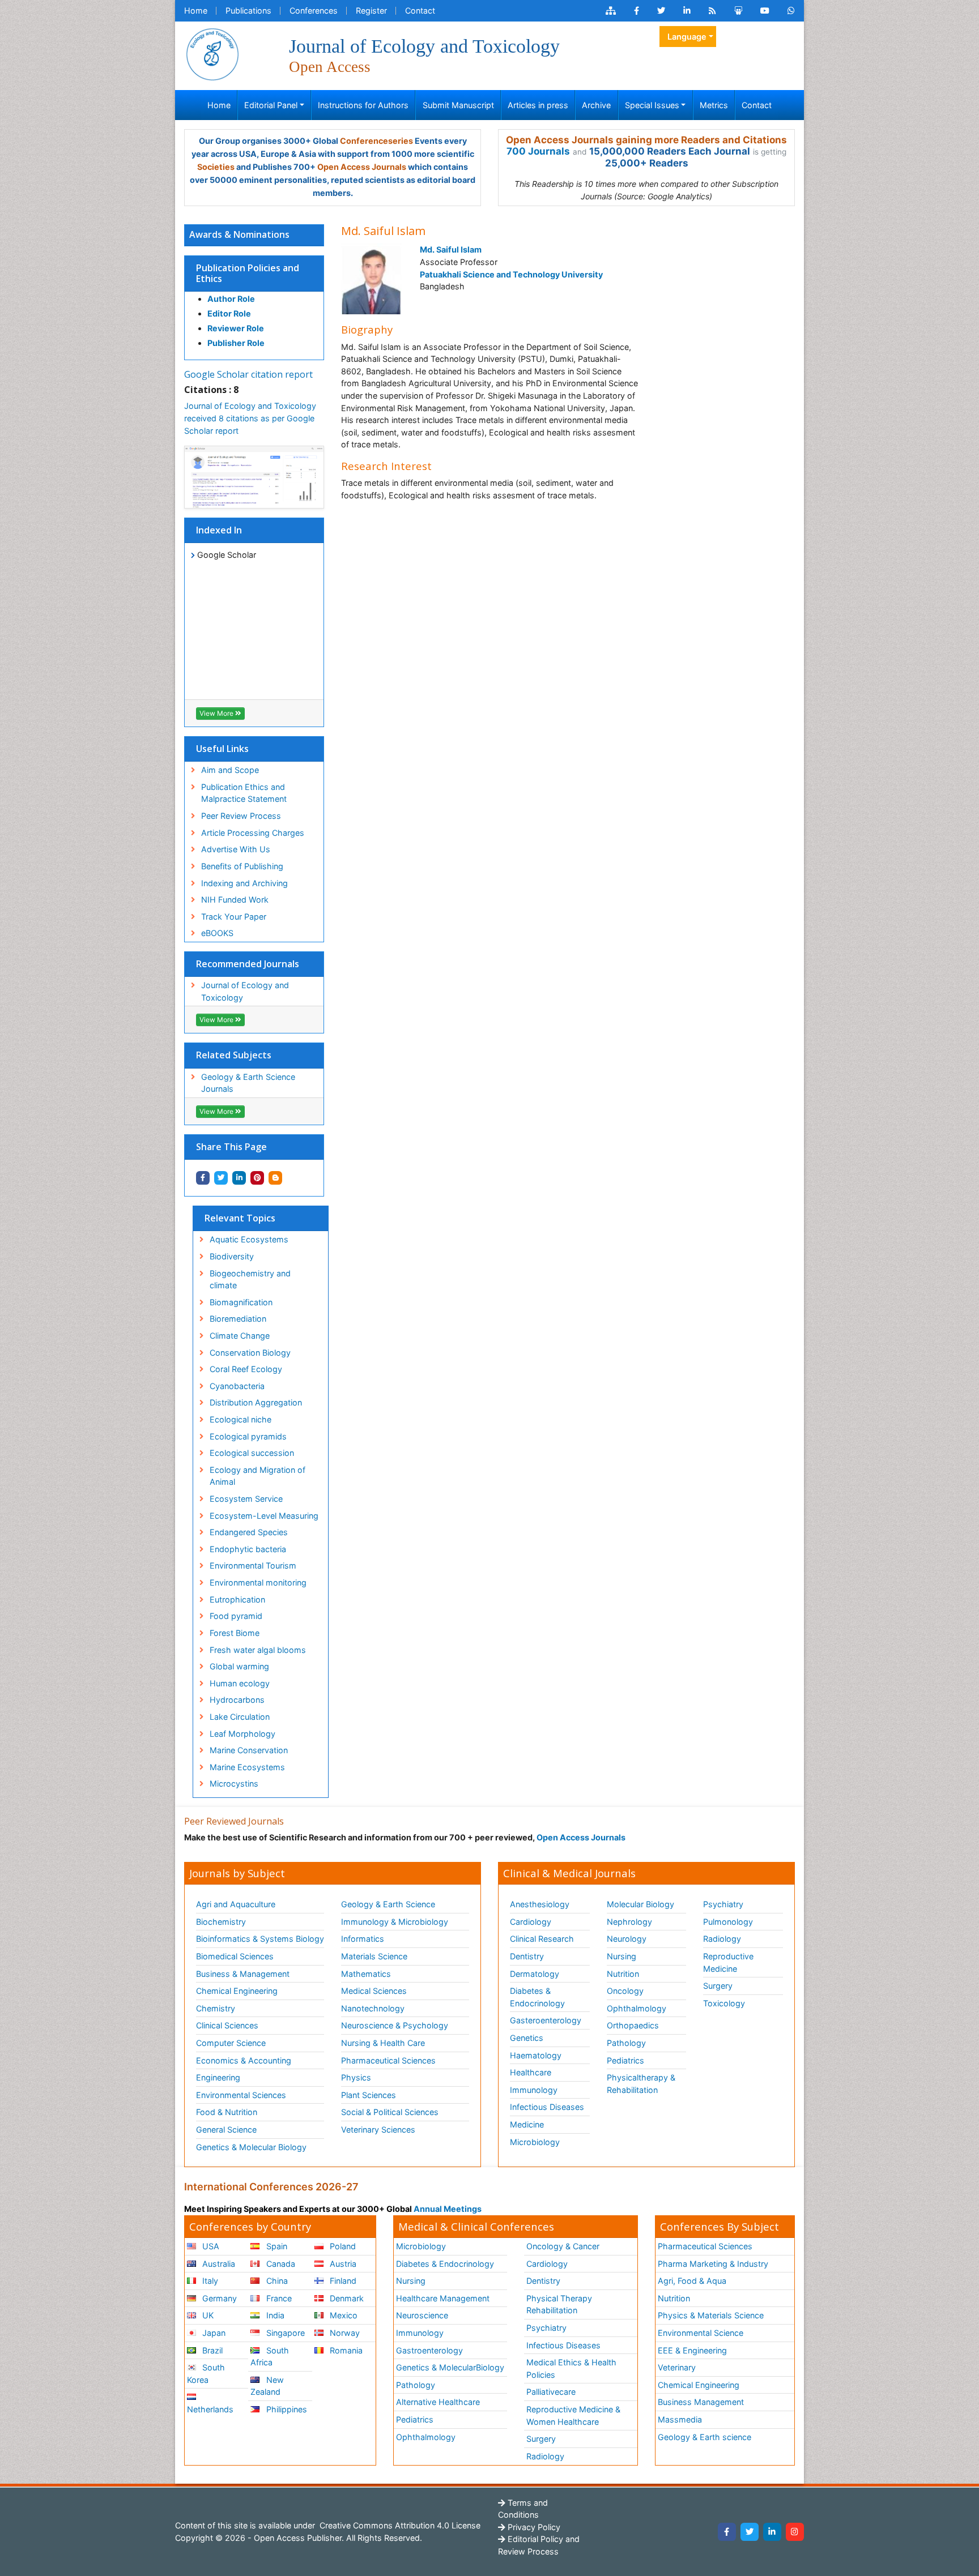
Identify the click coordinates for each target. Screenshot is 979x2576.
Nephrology (629, 1922)
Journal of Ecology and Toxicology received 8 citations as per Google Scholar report (250, 418)
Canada (280, 2264)
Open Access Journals (362, 167)
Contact (420, 10)
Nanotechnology (373, 2008)
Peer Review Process (241, 816)
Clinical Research (542, 1939)
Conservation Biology (250, 1353)
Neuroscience (422, 2315)
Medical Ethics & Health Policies (571, 2368)
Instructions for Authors (363, 105)
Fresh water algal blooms (258, 1650)
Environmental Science (701, 2333)
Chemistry (216, 2008)
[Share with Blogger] (275, 1178)
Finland (342, 2281)
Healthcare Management (443, 2298)
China (276, 2281)
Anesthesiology (540, 1904)
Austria (342, 2264)
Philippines (286, 2409)
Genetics (527, 2038)
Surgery (718, 1986)
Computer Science (231, 2043)
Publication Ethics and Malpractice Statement (244, 793)
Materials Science (374, 1956)
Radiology (722, 1939)
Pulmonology (728, 1922)
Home (196, 10)
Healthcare (531, 2072)
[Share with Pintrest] (257, 1178)
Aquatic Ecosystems (249, 1239)
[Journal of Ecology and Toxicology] (212, 54)
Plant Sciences (369, 2095)
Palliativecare (551, 2392)
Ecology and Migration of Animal (257, 1476)
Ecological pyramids (248, 1436)
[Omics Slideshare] (738, 11)
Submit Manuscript (458, 105)
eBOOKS (217, 933)
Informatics (363, 1939)
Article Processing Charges (253, 833)
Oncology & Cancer (563, 2246)
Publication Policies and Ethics (248, 273)
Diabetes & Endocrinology (537, 1997)
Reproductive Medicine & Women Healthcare (573, 2415)
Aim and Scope (230, 770)
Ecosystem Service (246, 1499)
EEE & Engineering (692, 2350)
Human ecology (240, 1683)
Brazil (211, 2350)
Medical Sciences (374, 1991)
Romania (345, 2350)
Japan (213, 2333)
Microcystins (234, 1783)
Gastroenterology (429, 2350)
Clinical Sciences (227, 2025)
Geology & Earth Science (388, 1904)
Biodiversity (232, 1256)
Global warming (239, 1666)
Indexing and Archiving (244, 883)
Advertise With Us (236, 849)
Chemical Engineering (237, 1991)
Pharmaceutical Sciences (388, 2060)
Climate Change (240, 1336)
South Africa (269, 2357)
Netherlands (210, 2409)
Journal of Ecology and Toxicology (245, 991)
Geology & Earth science (705, 2437)
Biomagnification (241, 1302)
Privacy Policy (533, 2527)
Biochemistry (221, 1922)
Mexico (342, 2315)
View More (217, 713)
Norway (344, 2333)
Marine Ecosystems (247, 1767)
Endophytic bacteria (248, 1549)
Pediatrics (625, 2060)
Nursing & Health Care (383, 2043)
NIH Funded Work (235, 900)
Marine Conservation (249, 1750)
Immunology (534, 2090)
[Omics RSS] (712, 11)
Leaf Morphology (242, 1734)
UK (207, 2315)
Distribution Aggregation (256, 1402)
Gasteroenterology (546, 2020)
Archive (596, 105)
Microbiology (535, 2142)
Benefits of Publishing (242, 866)
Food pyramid (236, 1616)
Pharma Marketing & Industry (713, 2264)
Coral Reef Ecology (246, 1369)
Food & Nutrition (227, 2112)
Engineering (218, 2077)
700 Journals (538, 151)
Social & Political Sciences (390, 2112)
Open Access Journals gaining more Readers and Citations (646, 140)
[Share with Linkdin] (239, 1178)
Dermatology (535, 1974)
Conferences (314, 10)
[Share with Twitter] (221, 1178)
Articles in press (538, 105)
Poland (342, 2246)
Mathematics (366, 1974)
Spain (276, 2246)
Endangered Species (249, 1532)
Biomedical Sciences (235, 1956)
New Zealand (267, 2386)
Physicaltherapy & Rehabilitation (641, 2084)
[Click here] (611, 11)
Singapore (284, 2333)
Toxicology (724, 2003)
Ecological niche (241, 1419)
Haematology (536, 2055)
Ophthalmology (637, 2008)
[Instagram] (795, 2532)
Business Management (701, 2402)
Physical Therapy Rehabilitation (559, 2304)
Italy (209, 2281)
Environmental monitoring (258, 1582)
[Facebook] (727, 2532)
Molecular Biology (640, 1904)
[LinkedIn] (772, 2532)
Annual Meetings (448, 2209)
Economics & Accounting (244, 2060)
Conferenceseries (376, 141)
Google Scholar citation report (248, 374)
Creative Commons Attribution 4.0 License (399, 2525)
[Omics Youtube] (765, 11)
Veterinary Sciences (378, 2129)
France (278, 2298)
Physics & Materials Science (711, 2315)
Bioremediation (238, 1319)
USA (210, 2246)
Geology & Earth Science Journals (248, 1083)
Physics (356, 2077)
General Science (226, 2129)
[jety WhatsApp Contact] (791, 11)
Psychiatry (723, 1904)
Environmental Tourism (253, 1565)
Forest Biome (235, 1633)
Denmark (346, 2298)
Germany (218, 2298)
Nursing (622, 1956)
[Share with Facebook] (203, 1178)
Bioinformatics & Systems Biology (260, 1939)
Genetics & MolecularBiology (450, 2367)
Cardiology (531, 1922)
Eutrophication (237, 1599)
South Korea (206, 2374)
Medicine (527, 2124)
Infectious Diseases (547, 2107)
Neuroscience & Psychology (395, 2025)
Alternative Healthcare (438, 2402)
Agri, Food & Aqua (692, 2281)
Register (371, 10)
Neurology (627, 1939)
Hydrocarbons (237, 1700)
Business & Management (243, 1974)
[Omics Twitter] (661, 11)
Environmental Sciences (241, 2095)
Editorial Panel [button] (271, 105)
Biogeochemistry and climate (250, 1280)
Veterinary (677, 2367)
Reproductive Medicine (728, 1962)
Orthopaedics (633, 2025)
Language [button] (687, 37)
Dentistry (527, 1956)
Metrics (714, 105)
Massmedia (680, 2419)
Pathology (626, 2043)
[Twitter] (750, 2532)
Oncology (625, 1991)
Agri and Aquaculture (236, 1904)
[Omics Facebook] (637, 11)
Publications (248, 10)
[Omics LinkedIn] (687, 11)
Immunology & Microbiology (395, 1922)
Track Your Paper (234, 917)
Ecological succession (252, 1453)
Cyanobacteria (237, 1386)
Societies (216, 167)
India (274, 2315)
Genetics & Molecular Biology (251, 2147)
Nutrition (623, 1974)
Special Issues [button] (652, 105)
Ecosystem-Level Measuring (264, 1516)
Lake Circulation (240, 1717)
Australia (218, 2264)
